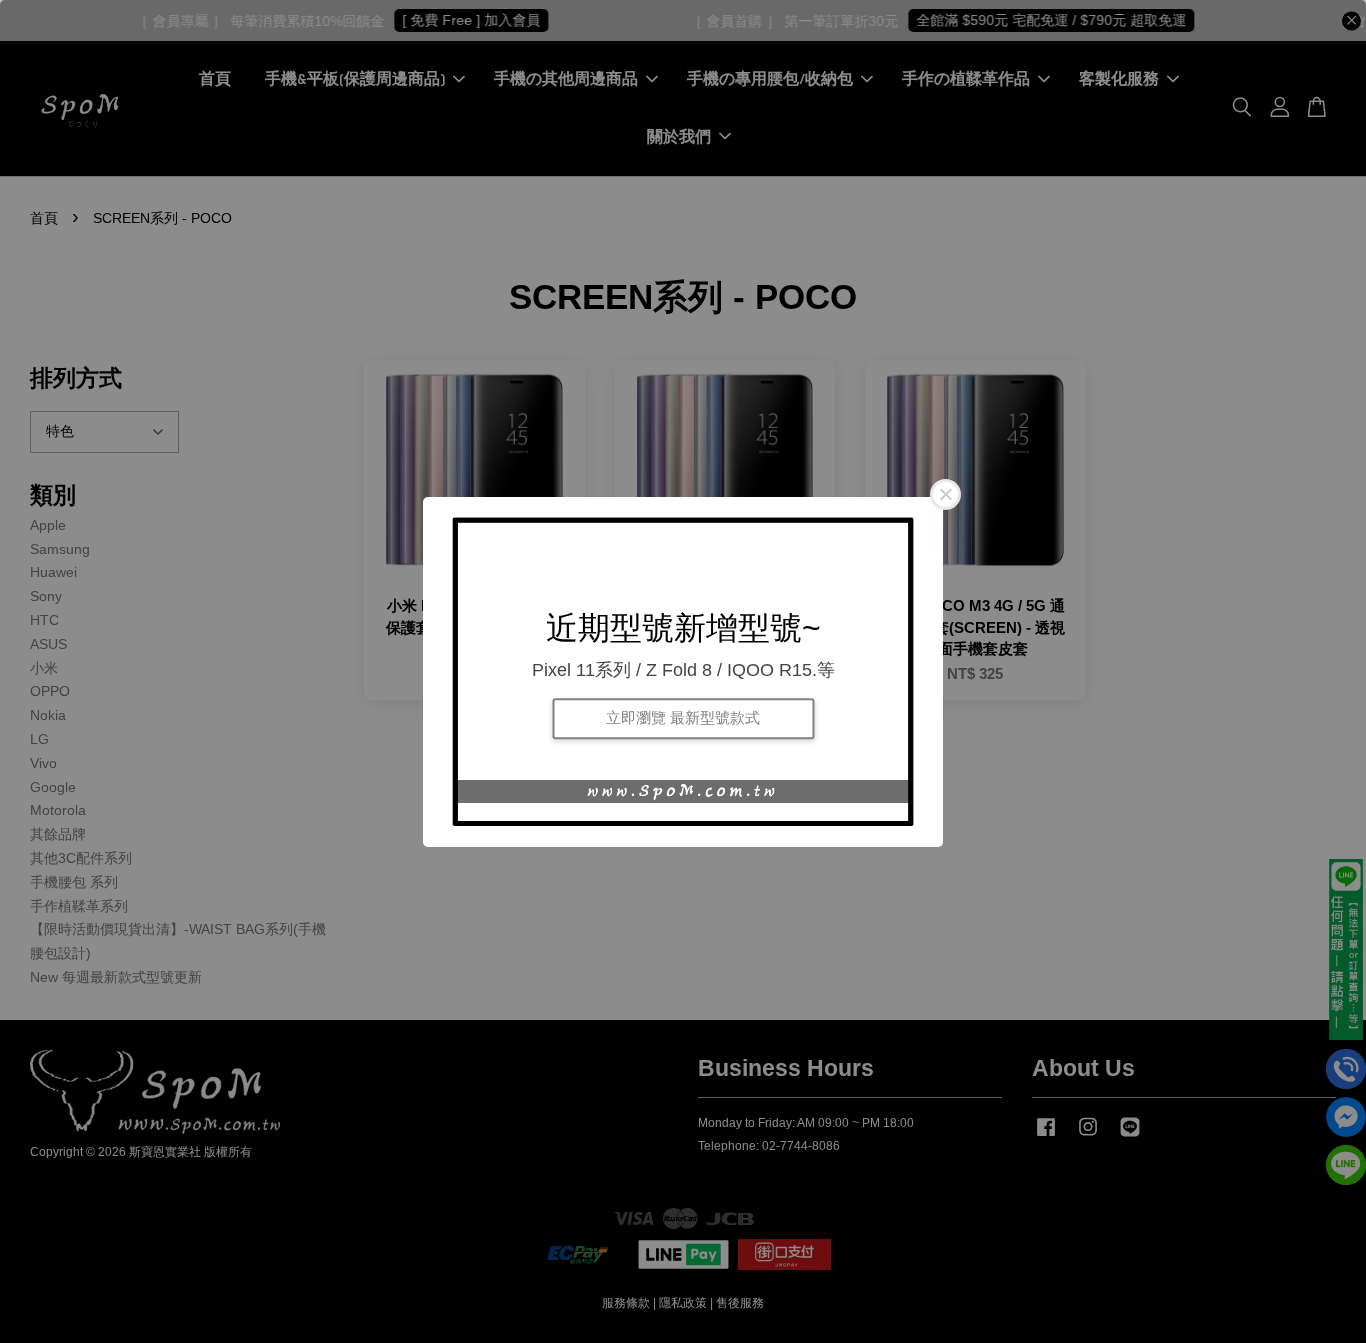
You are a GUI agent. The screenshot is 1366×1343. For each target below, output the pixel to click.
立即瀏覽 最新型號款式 (683, 718)
